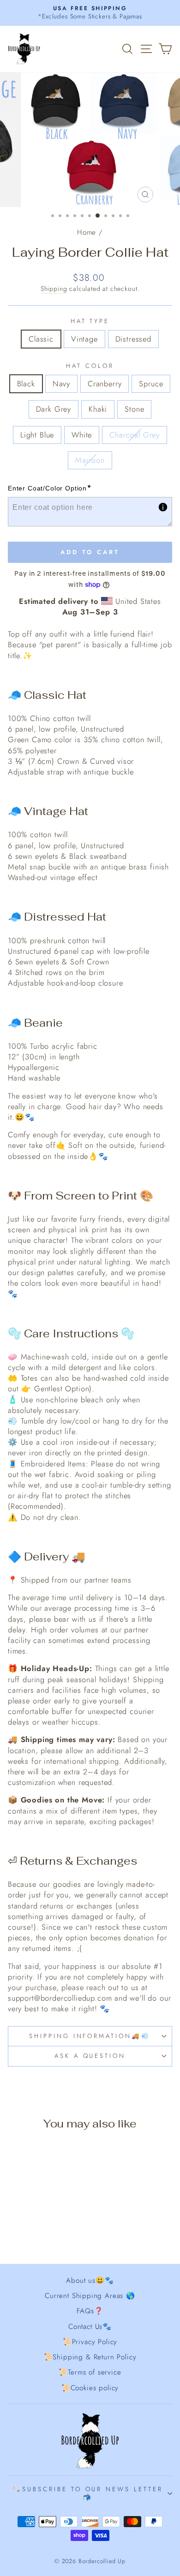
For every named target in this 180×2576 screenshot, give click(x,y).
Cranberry (105, 384)
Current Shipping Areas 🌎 (90, 2296)
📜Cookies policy (90, 2388)
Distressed (133, 339)
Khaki (98, 409)
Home (87, 232)
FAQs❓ (90, 2311)
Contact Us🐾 (90, 2327)
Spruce (151, 384)
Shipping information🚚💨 (90, 2036)
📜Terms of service (90, 2372)
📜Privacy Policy (90, 2342)
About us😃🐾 (90, 2281)
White (82, 435)
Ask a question (90, 2056)
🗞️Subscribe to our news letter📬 (88, 2493)
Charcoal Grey (135, 435)
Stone (134, 409)
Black (26, 384)
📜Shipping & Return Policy (90, 2357)
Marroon (90, 460)
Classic (41, 339)
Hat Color (90, 366)
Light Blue (37, 435)
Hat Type (90, 321)
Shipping (54, 289)
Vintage (84, 339)
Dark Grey (54, 409)
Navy (61, 384)
